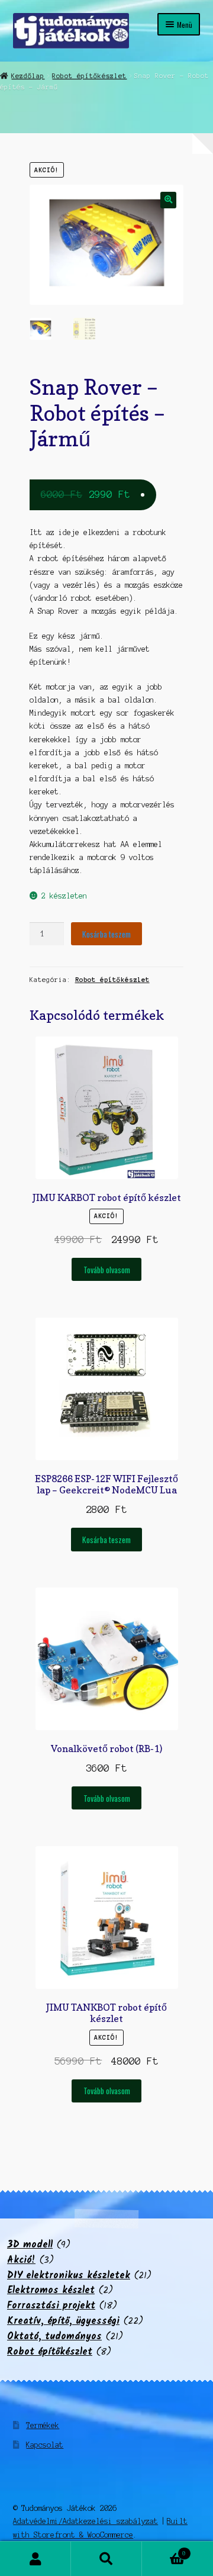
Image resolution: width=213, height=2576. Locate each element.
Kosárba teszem (106, 934)
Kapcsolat (45, 2445)
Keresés (106, 2559)
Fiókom (35, 2559)
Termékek (43, 2425)
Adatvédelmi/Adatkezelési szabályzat (85, 2521)
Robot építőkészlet (89, 76)
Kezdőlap (28, 76)
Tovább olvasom (107, 1270)
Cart (164, 2550)
